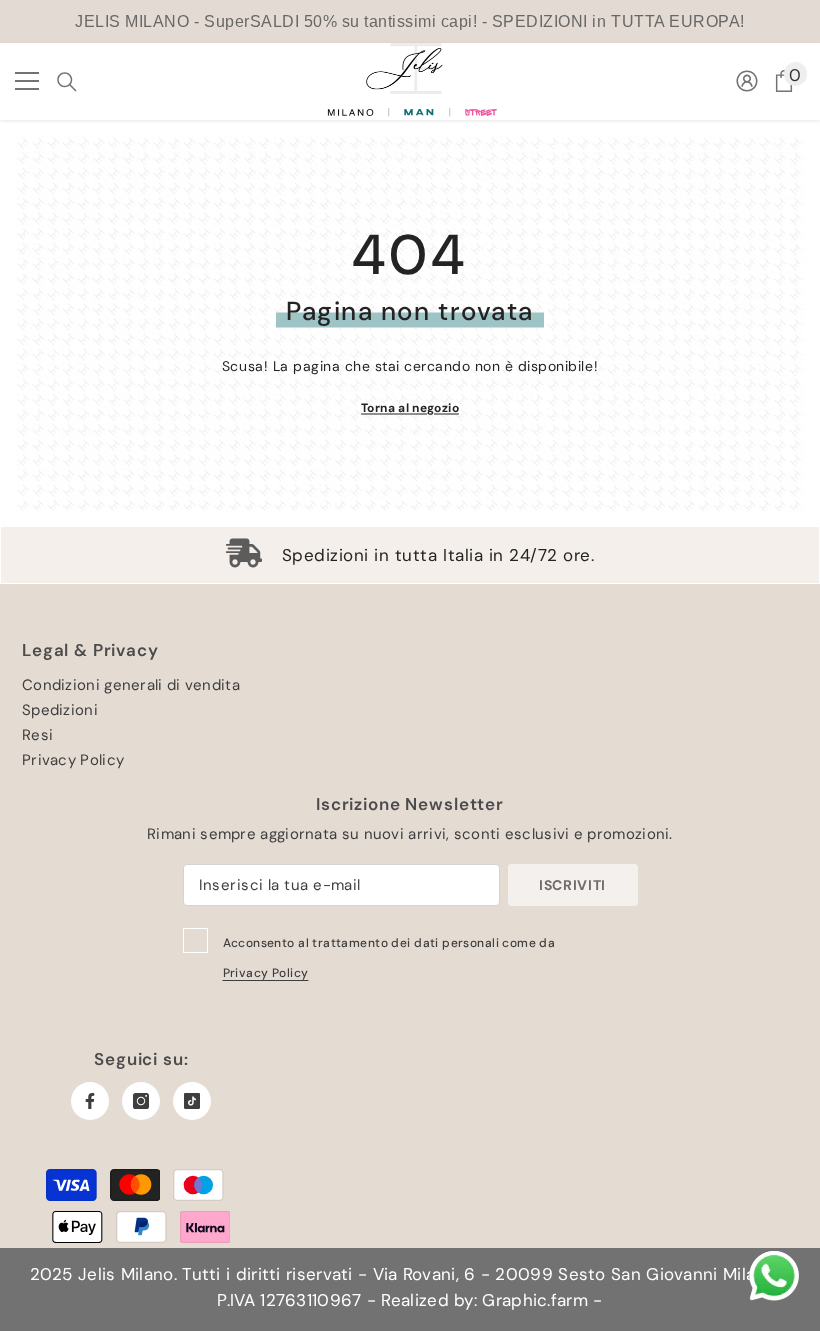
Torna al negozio (410, 407)
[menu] (27, 81)
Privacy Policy (266, 973)
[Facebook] (90, 1101)
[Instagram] (141, 1101)
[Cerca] (67, 82)
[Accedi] (747, 81)
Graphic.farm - (540, 1300)
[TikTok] (192, 1101)
